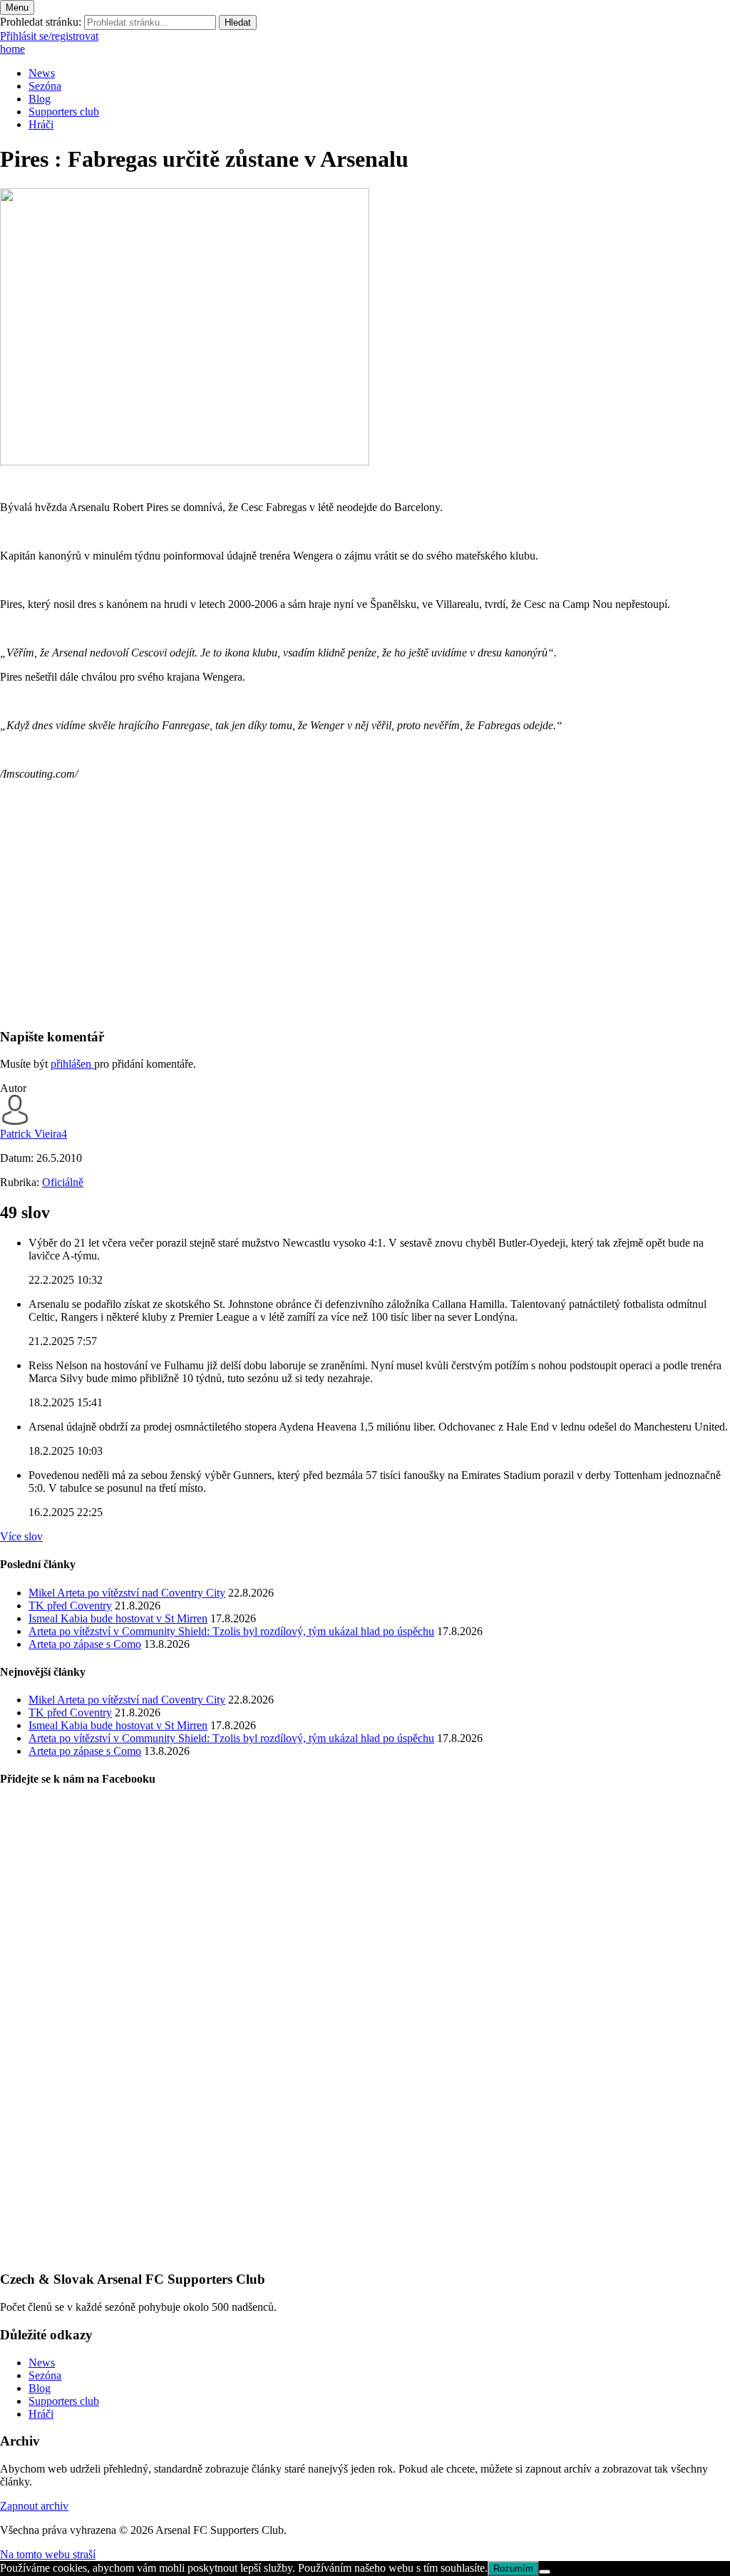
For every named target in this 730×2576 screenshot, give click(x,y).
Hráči (41, 124)
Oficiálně (63, 1182)
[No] (545, 2572)
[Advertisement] (365, 916)
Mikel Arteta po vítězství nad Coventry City (127, 1593)
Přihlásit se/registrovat (49, 36)
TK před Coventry (70, 1606)
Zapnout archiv (34, 2506)
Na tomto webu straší (48, 2554)
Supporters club (64, 112)
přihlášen (72, 1064)
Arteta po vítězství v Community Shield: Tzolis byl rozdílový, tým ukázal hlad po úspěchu (231, 1631)
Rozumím (513, 2569)
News (42, 73)
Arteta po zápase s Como (85, 1644)
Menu (17, 7)
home (12, 49)
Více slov (21, 1536)
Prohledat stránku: (41, 22)
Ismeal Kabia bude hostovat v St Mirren (118, 1618)
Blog (40, 99)
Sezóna (45, 86)
